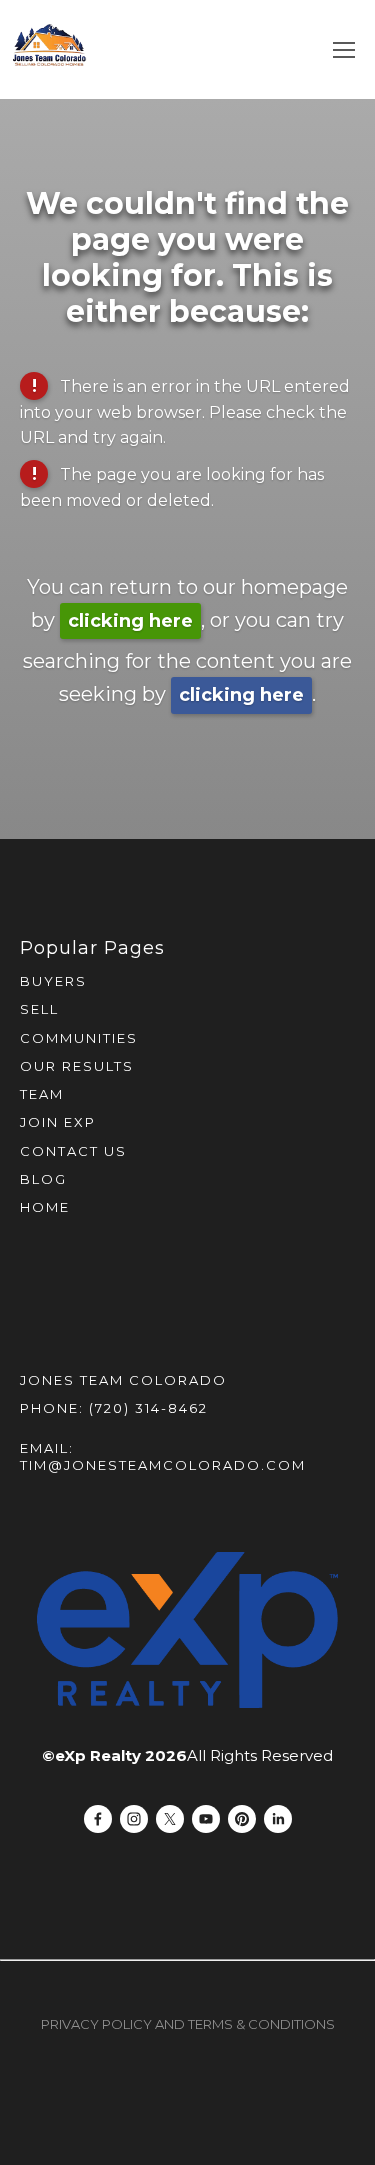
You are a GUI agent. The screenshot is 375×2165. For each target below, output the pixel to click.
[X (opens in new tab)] (170, 1819)
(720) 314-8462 (148, 1408)
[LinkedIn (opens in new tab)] (278, 1819)
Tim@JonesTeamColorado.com (163, 1465)
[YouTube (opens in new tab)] (206, 1819)
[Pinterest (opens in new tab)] (242, 1819)
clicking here (130, 621)
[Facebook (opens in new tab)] (98, 1819)
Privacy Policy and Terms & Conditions (188, 2024)
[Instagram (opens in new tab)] (134, 1819)
